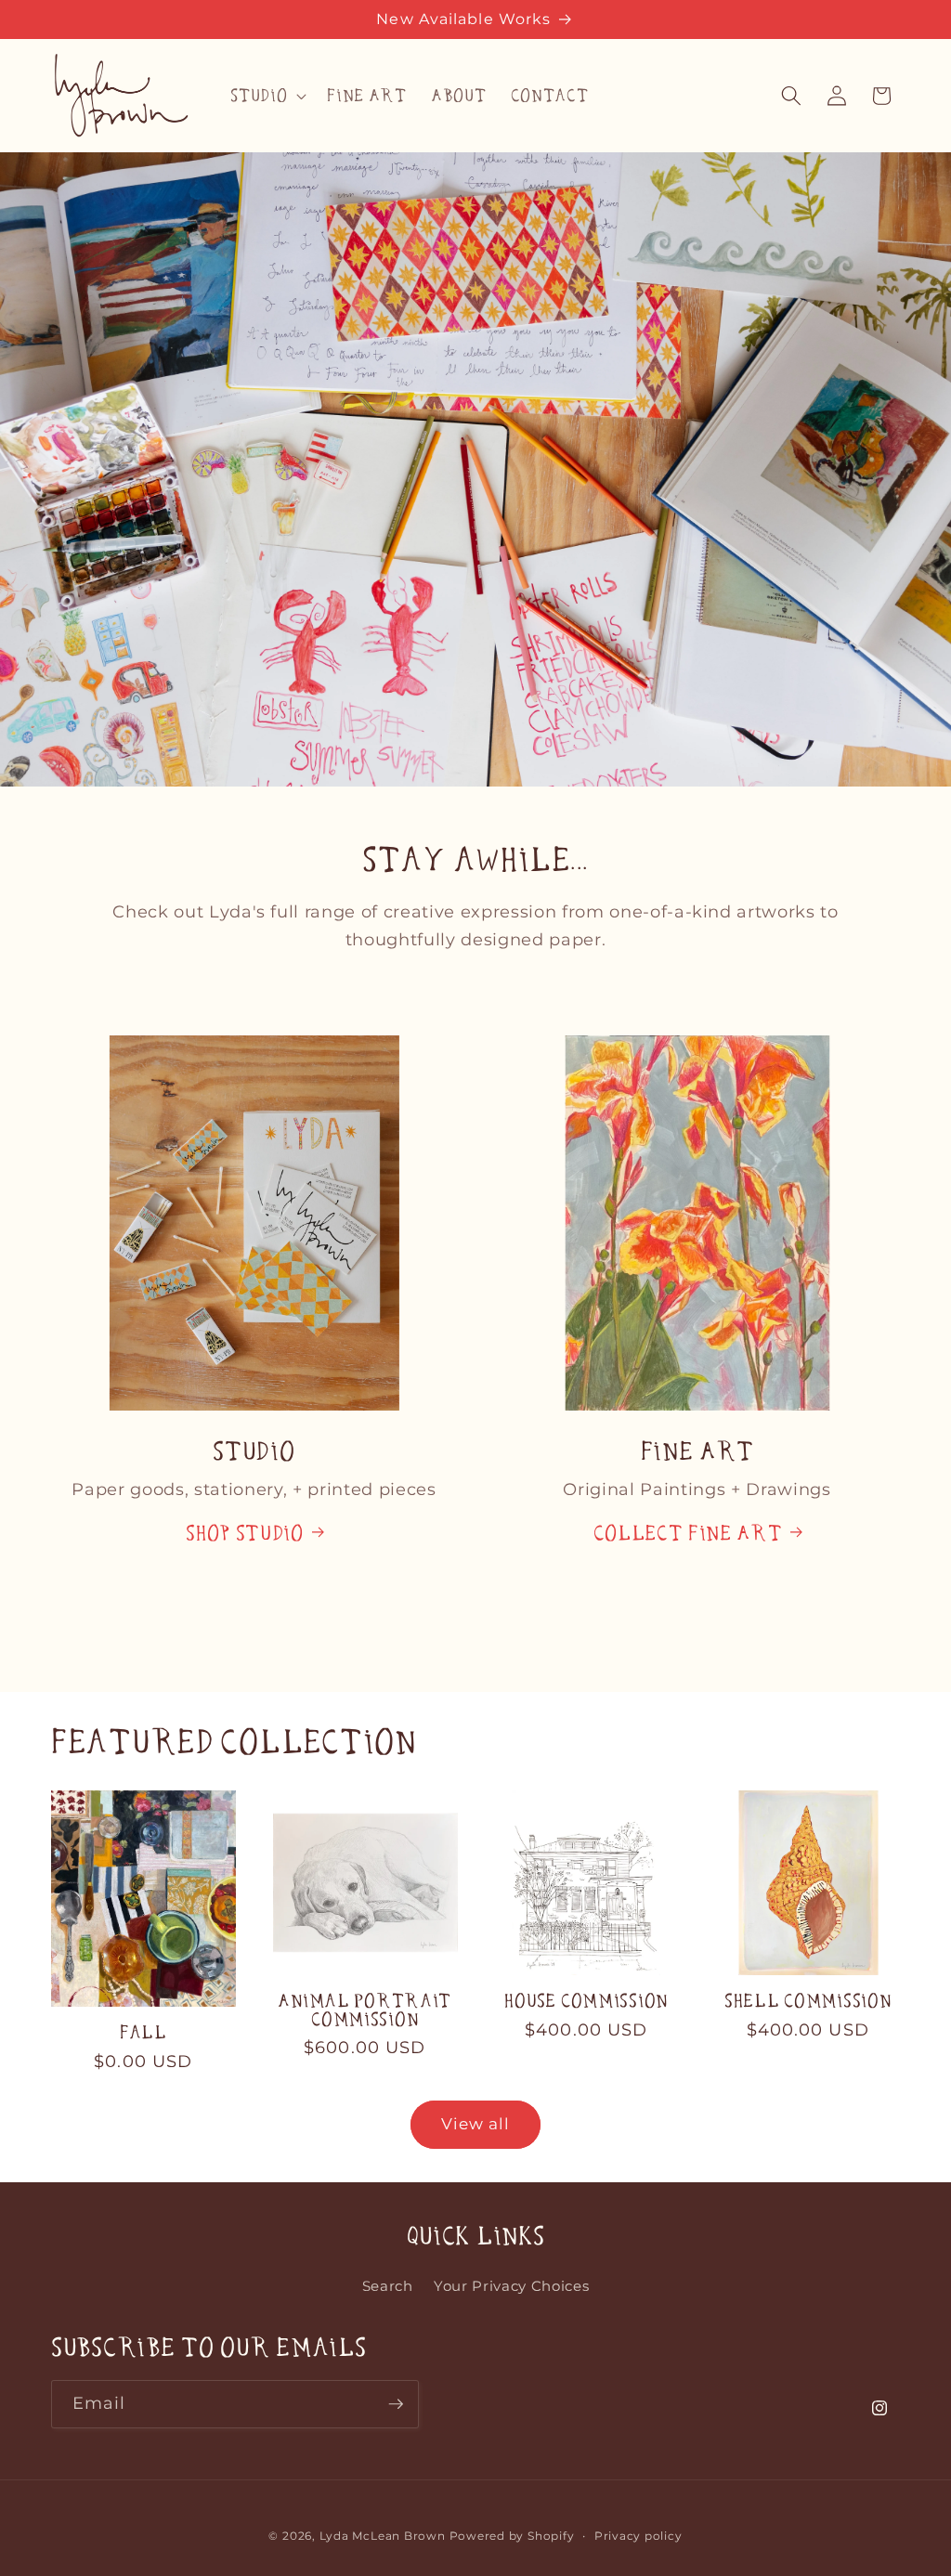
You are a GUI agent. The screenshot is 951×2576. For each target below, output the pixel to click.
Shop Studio (244, 1533)
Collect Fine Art (688, 1533)
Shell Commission (808, 2001)
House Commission (586, 2001)
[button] (267, 96)
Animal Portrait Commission (365, 2010)
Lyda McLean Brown (383, 2536)
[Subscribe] (396, 2404)
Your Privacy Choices (511, 2286)
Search (388, 2286)
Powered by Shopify (512, 2536)
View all (476, 2124)
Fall (143, 2032)
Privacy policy (638, 2536)
